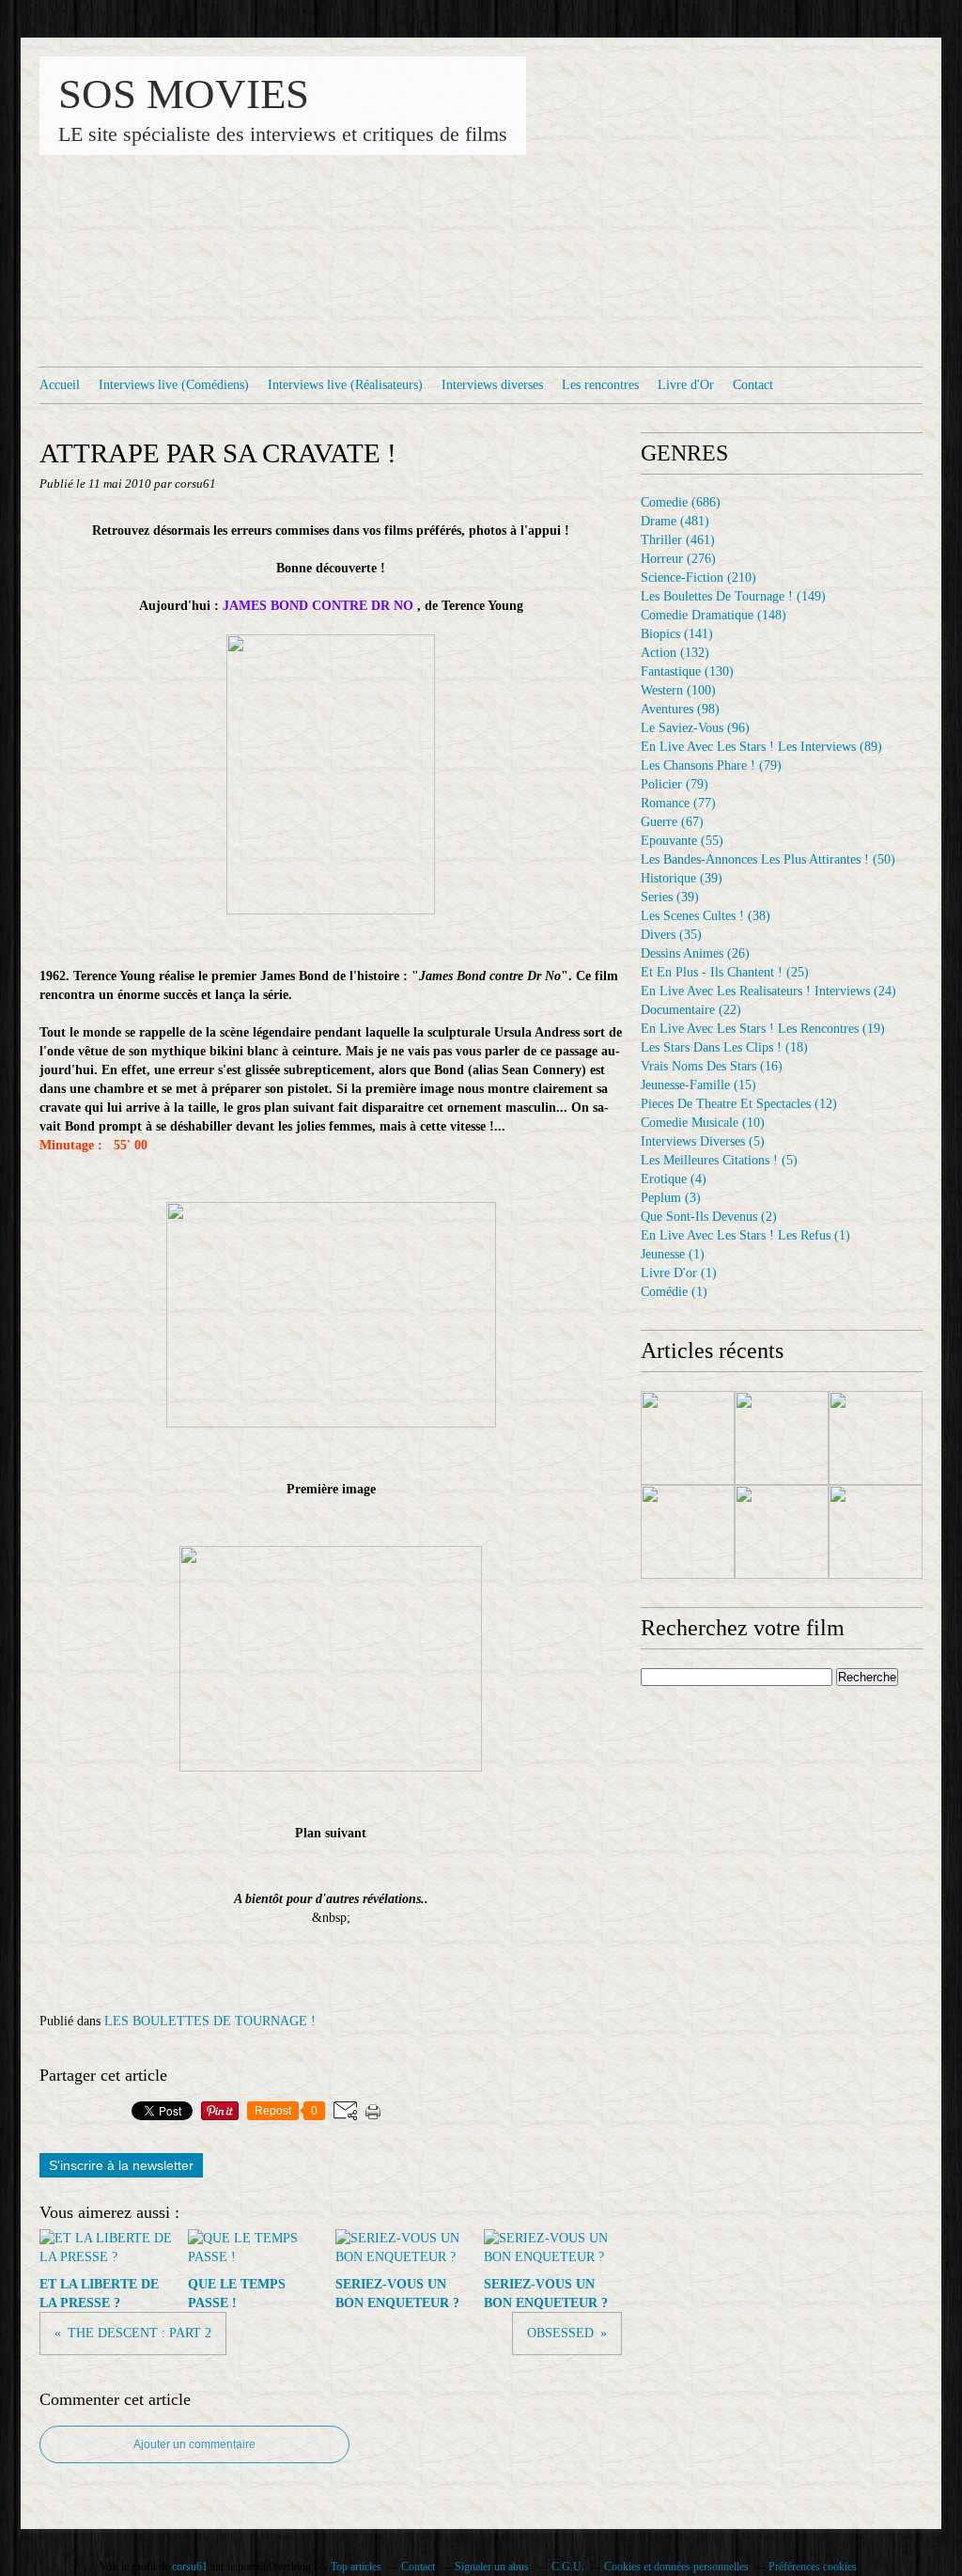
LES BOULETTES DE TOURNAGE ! (210, 2021)
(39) (682, 878)
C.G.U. (568, 2567)
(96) (695, 728)
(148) (714, 615)
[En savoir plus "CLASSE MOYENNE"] (688, 1532)
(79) (711, 765)
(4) (674, 1179)
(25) (725, 972)
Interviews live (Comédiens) (174, 385)
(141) (677, 634)
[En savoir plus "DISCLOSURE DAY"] (876, 1438)
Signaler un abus (493, 2567)
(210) (698, 578)
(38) (706, 916)
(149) (733, 596)
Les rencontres (600, 385)
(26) (695, 953)
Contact (753, 385)
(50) (768, 859)
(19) (763, 1029)
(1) (745, 1235)
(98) (680, 709)
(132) (675, 653)
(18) (724, 1047)
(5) (703, 1141)
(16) (712, 1066)
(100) (678, 690)
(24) (768, 991)
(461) (678, 540)
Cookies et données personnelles (676, 2567)
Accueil (60, 385)
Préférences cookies (813, 2567)
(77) (678, 803)
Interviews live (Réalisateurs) (345, 385)
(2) (709, 1217)
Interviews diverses (492, 385)
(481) (675, 521)
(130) (687, 671)
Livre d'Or (686, 385)
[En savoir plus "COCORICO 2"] (688, 1438)
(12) (739, 1104)
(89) (761, 747)
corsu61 (190, 2567)
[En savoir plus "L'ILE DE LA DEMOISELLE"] (876, 1532)
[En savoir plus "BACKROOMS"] (782, 1532)
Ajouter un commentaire (194, 2444)
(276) (678, 559)
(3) (671, 1198)
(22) (691, 1010)
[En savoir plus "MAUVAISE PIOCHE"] (782, 1438)
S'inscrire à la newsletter (121, 2165)
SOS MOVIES (184, 94)
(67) (672, 822)
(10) (703, 1123)
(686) (681, 502)
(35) (671, 935)
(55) (682, 841)
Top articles (356, 2567)
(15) (698, 1085)
